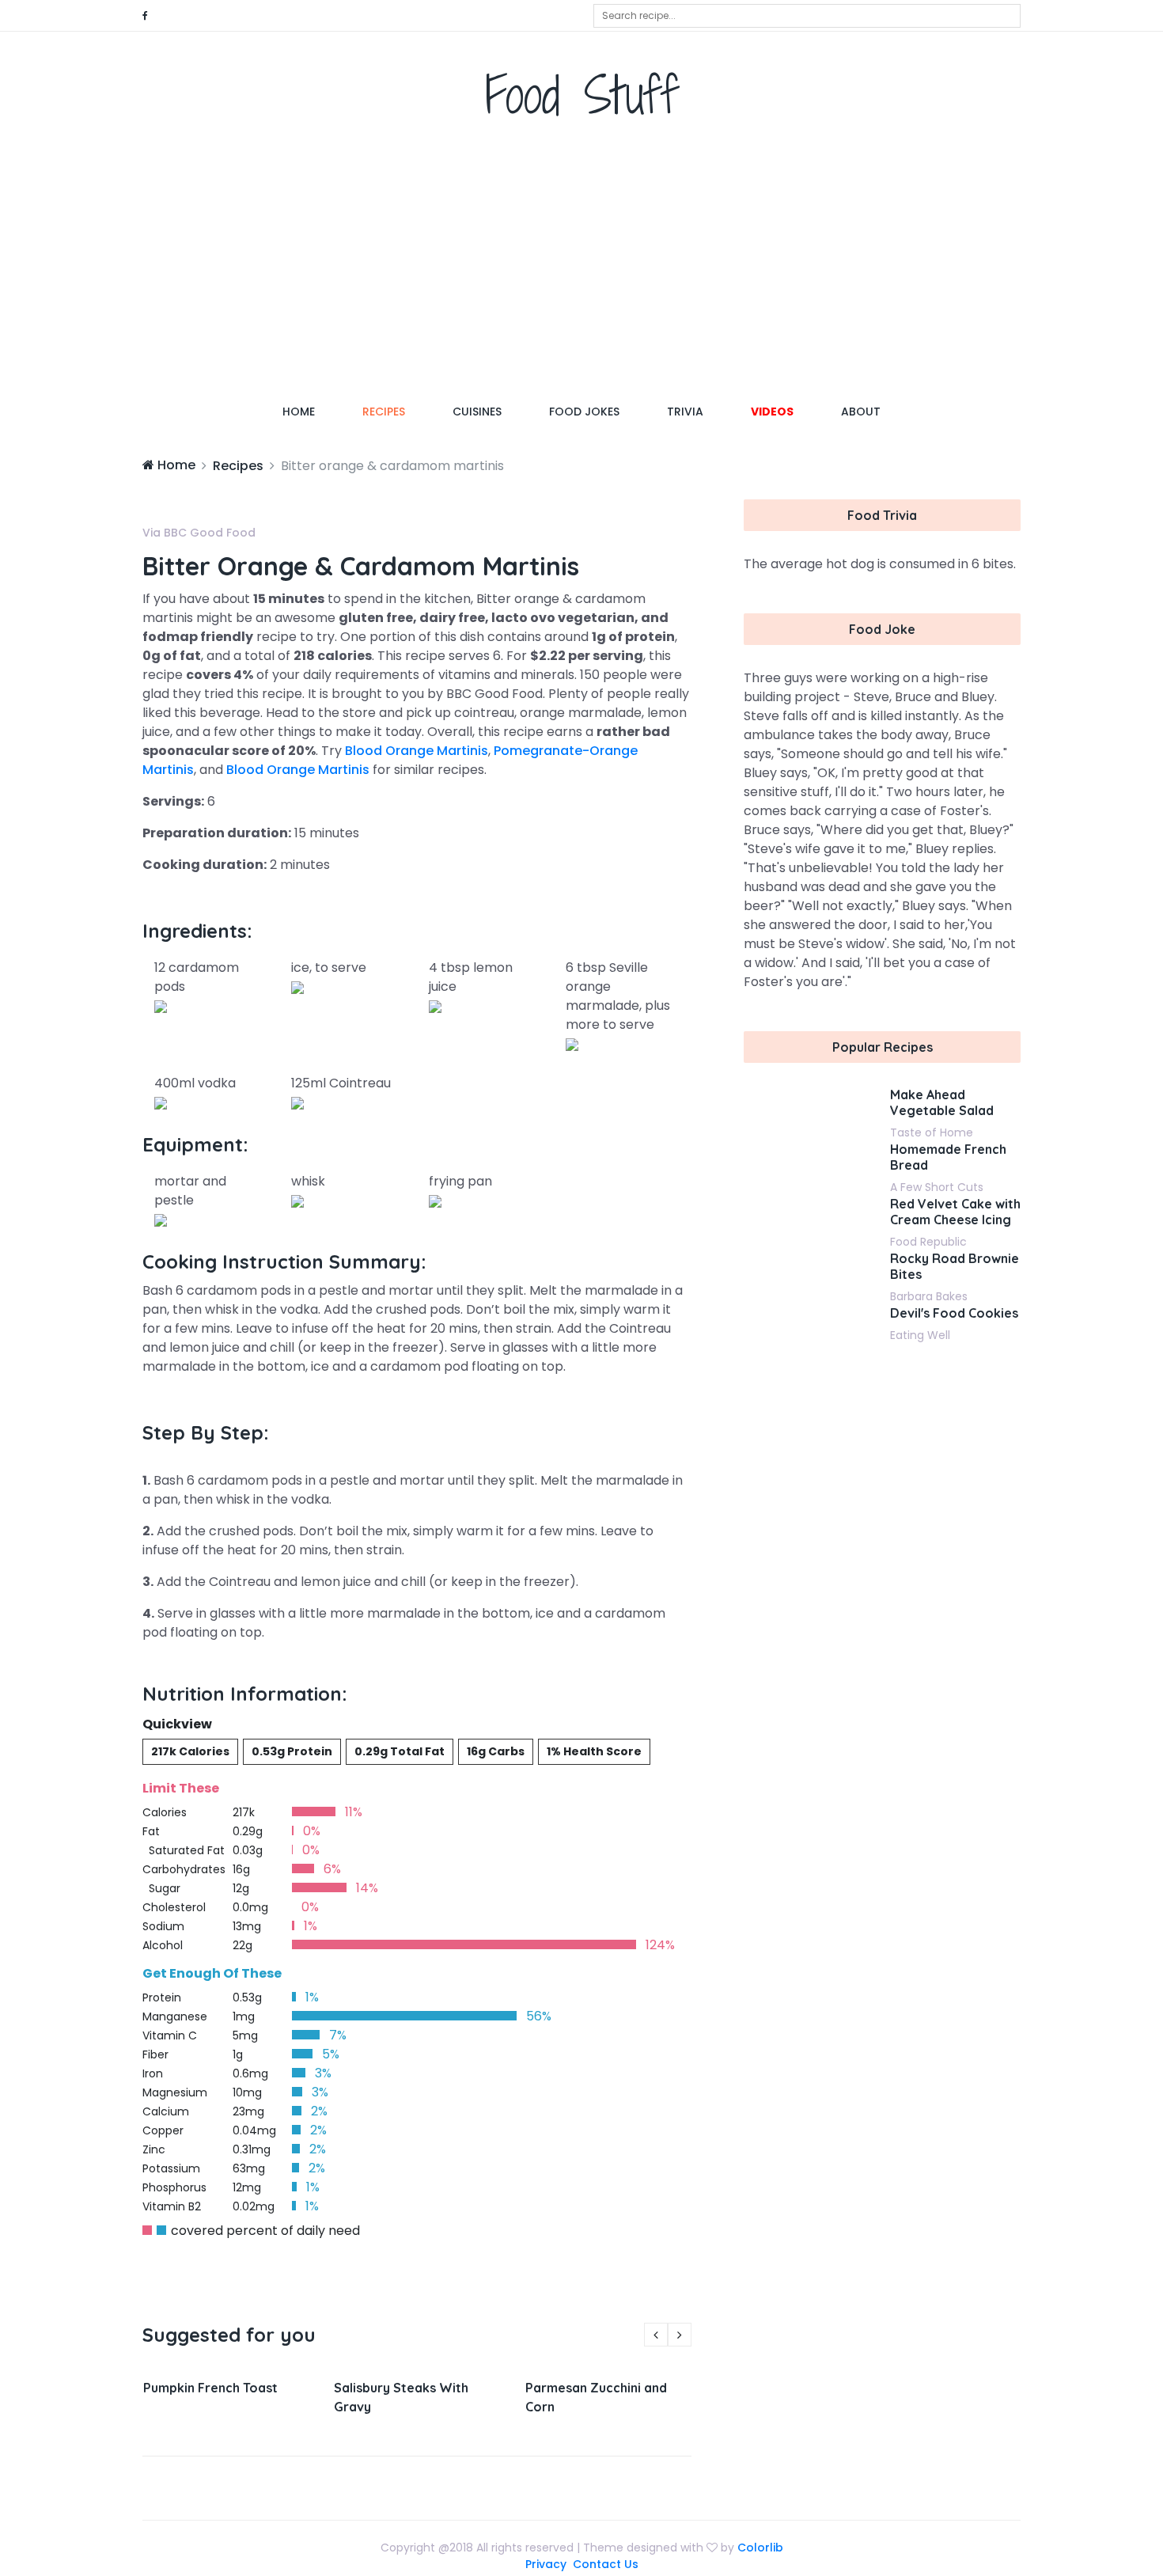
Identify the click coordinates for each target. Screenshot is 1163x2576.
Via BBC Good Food (199, 533)
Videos (772, 412)
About (861, 412)
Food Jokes (584, 412)
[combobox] (807, 16)
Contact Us (606, 2564)
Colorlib (760, 2548)
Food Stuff (582, 95)
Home (311, 411)
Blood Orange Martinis (417, 751)
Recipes (384, 412)
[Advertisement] (581, 265)
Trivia (685, 412)
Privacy (546, 2564)
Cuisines (477, 412)
